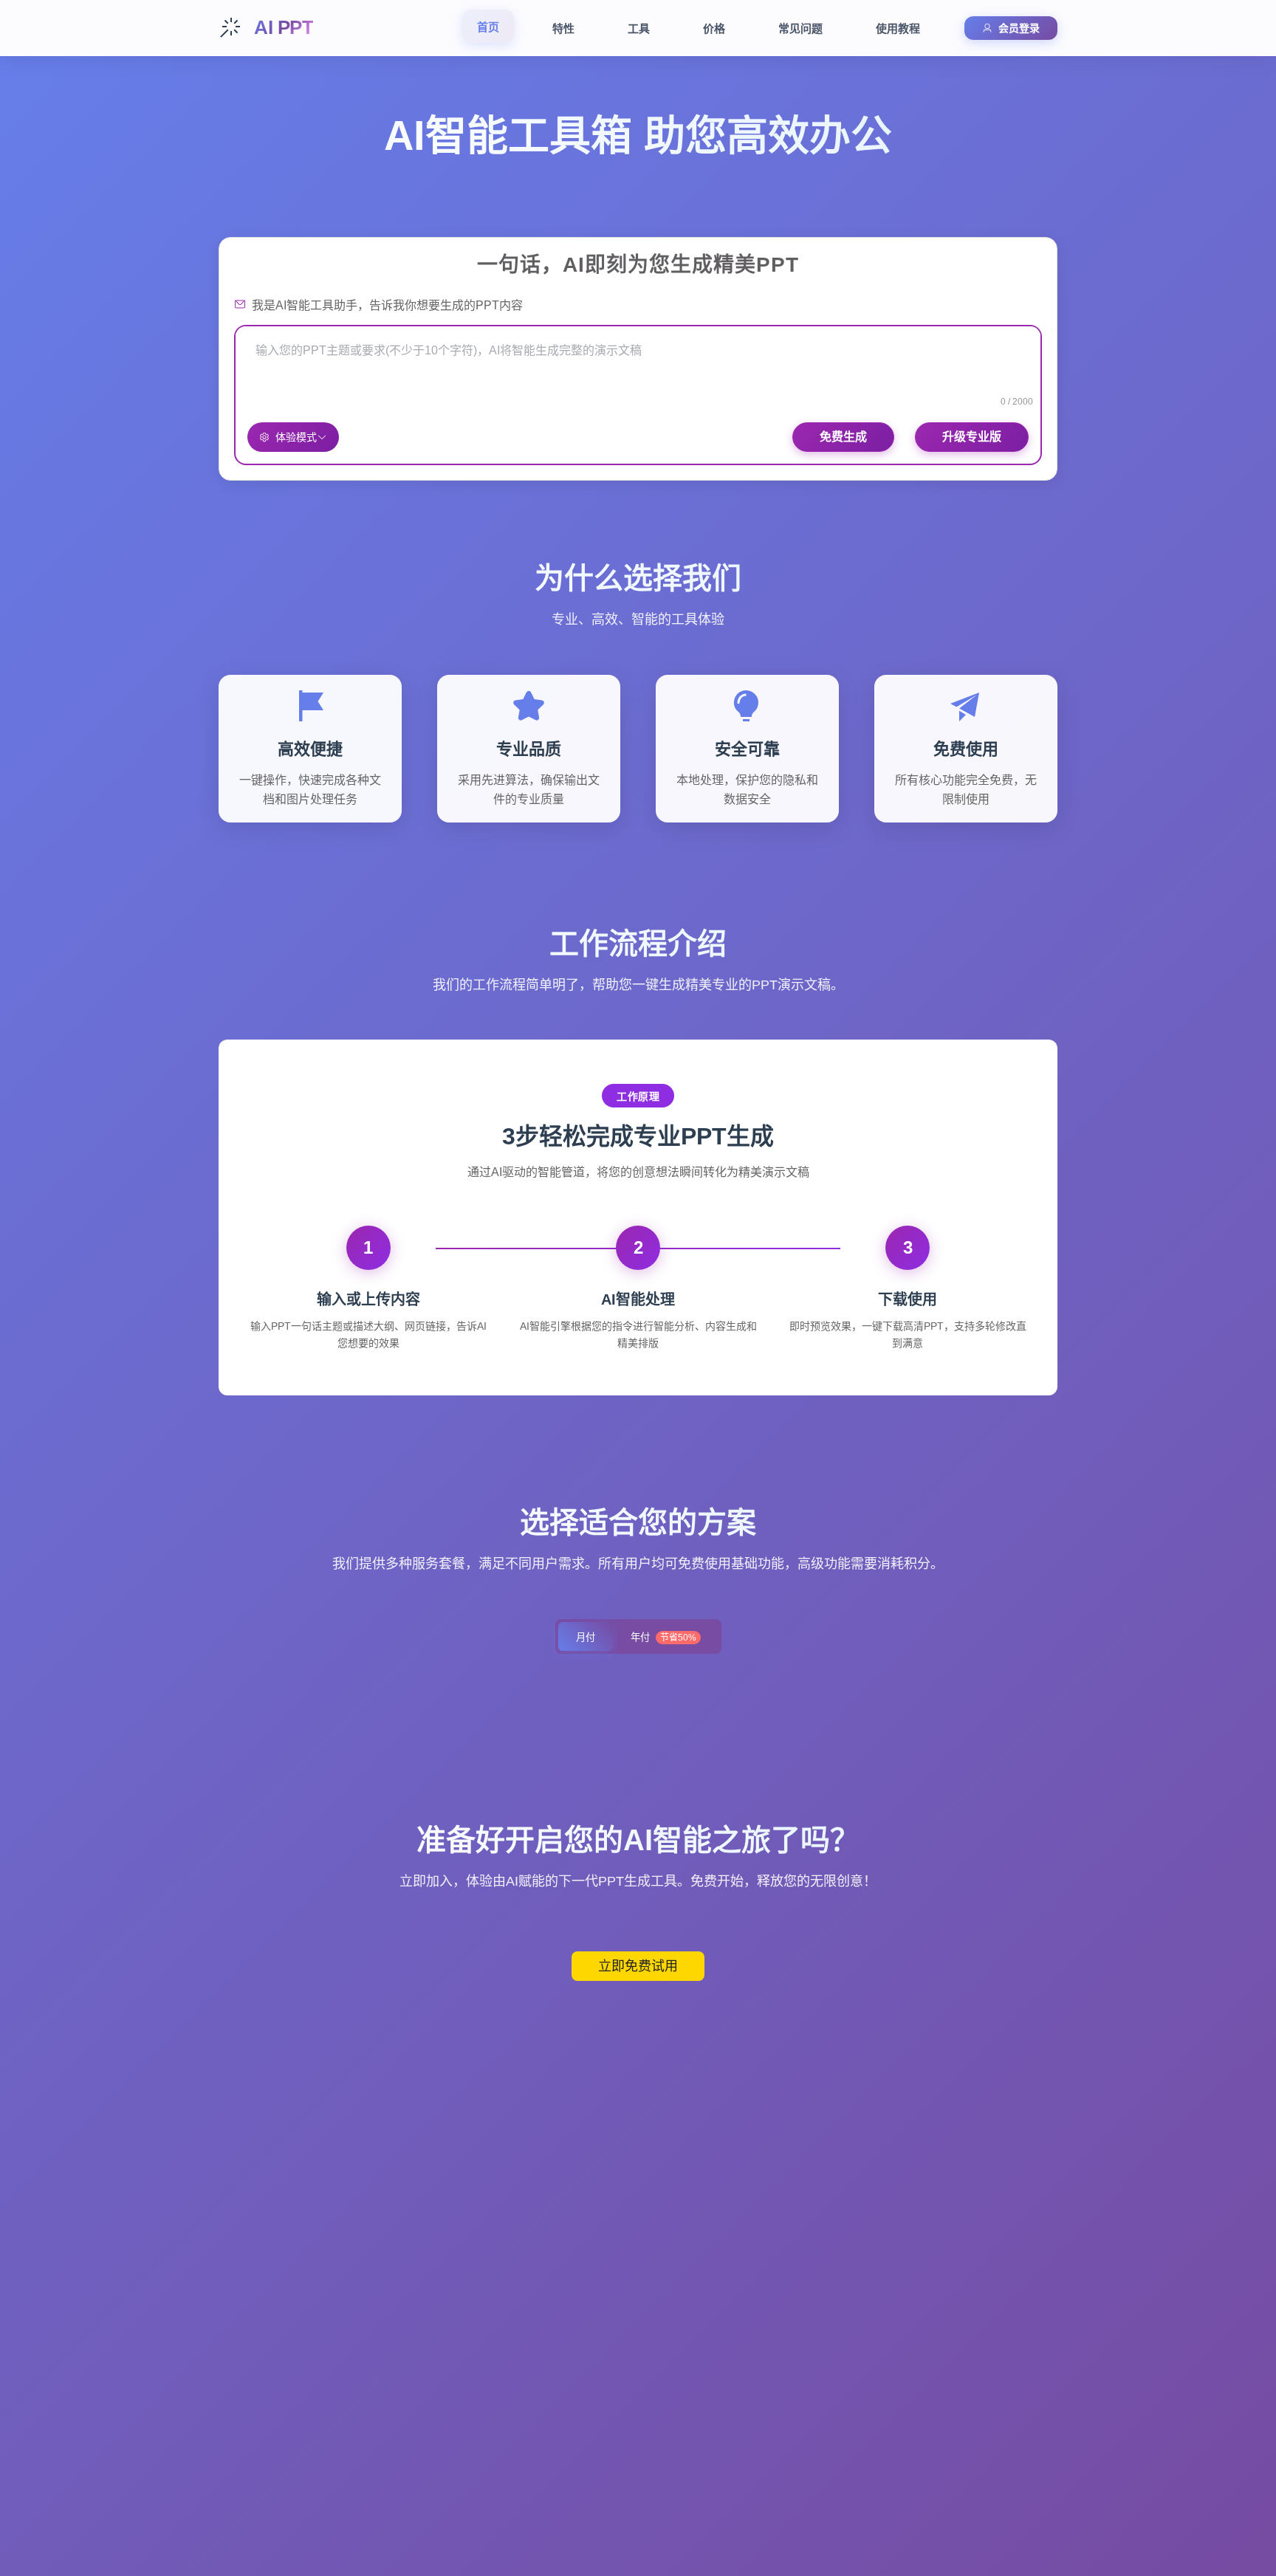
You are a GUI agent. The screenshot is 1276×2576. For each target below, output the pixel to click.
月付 (586, 1637)
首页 (488, 27)
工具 (639, 28)
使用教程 (898, 28)
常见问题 (800, 28)
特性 (563, 28)
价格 (714, 28)
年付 (663, 1637)
